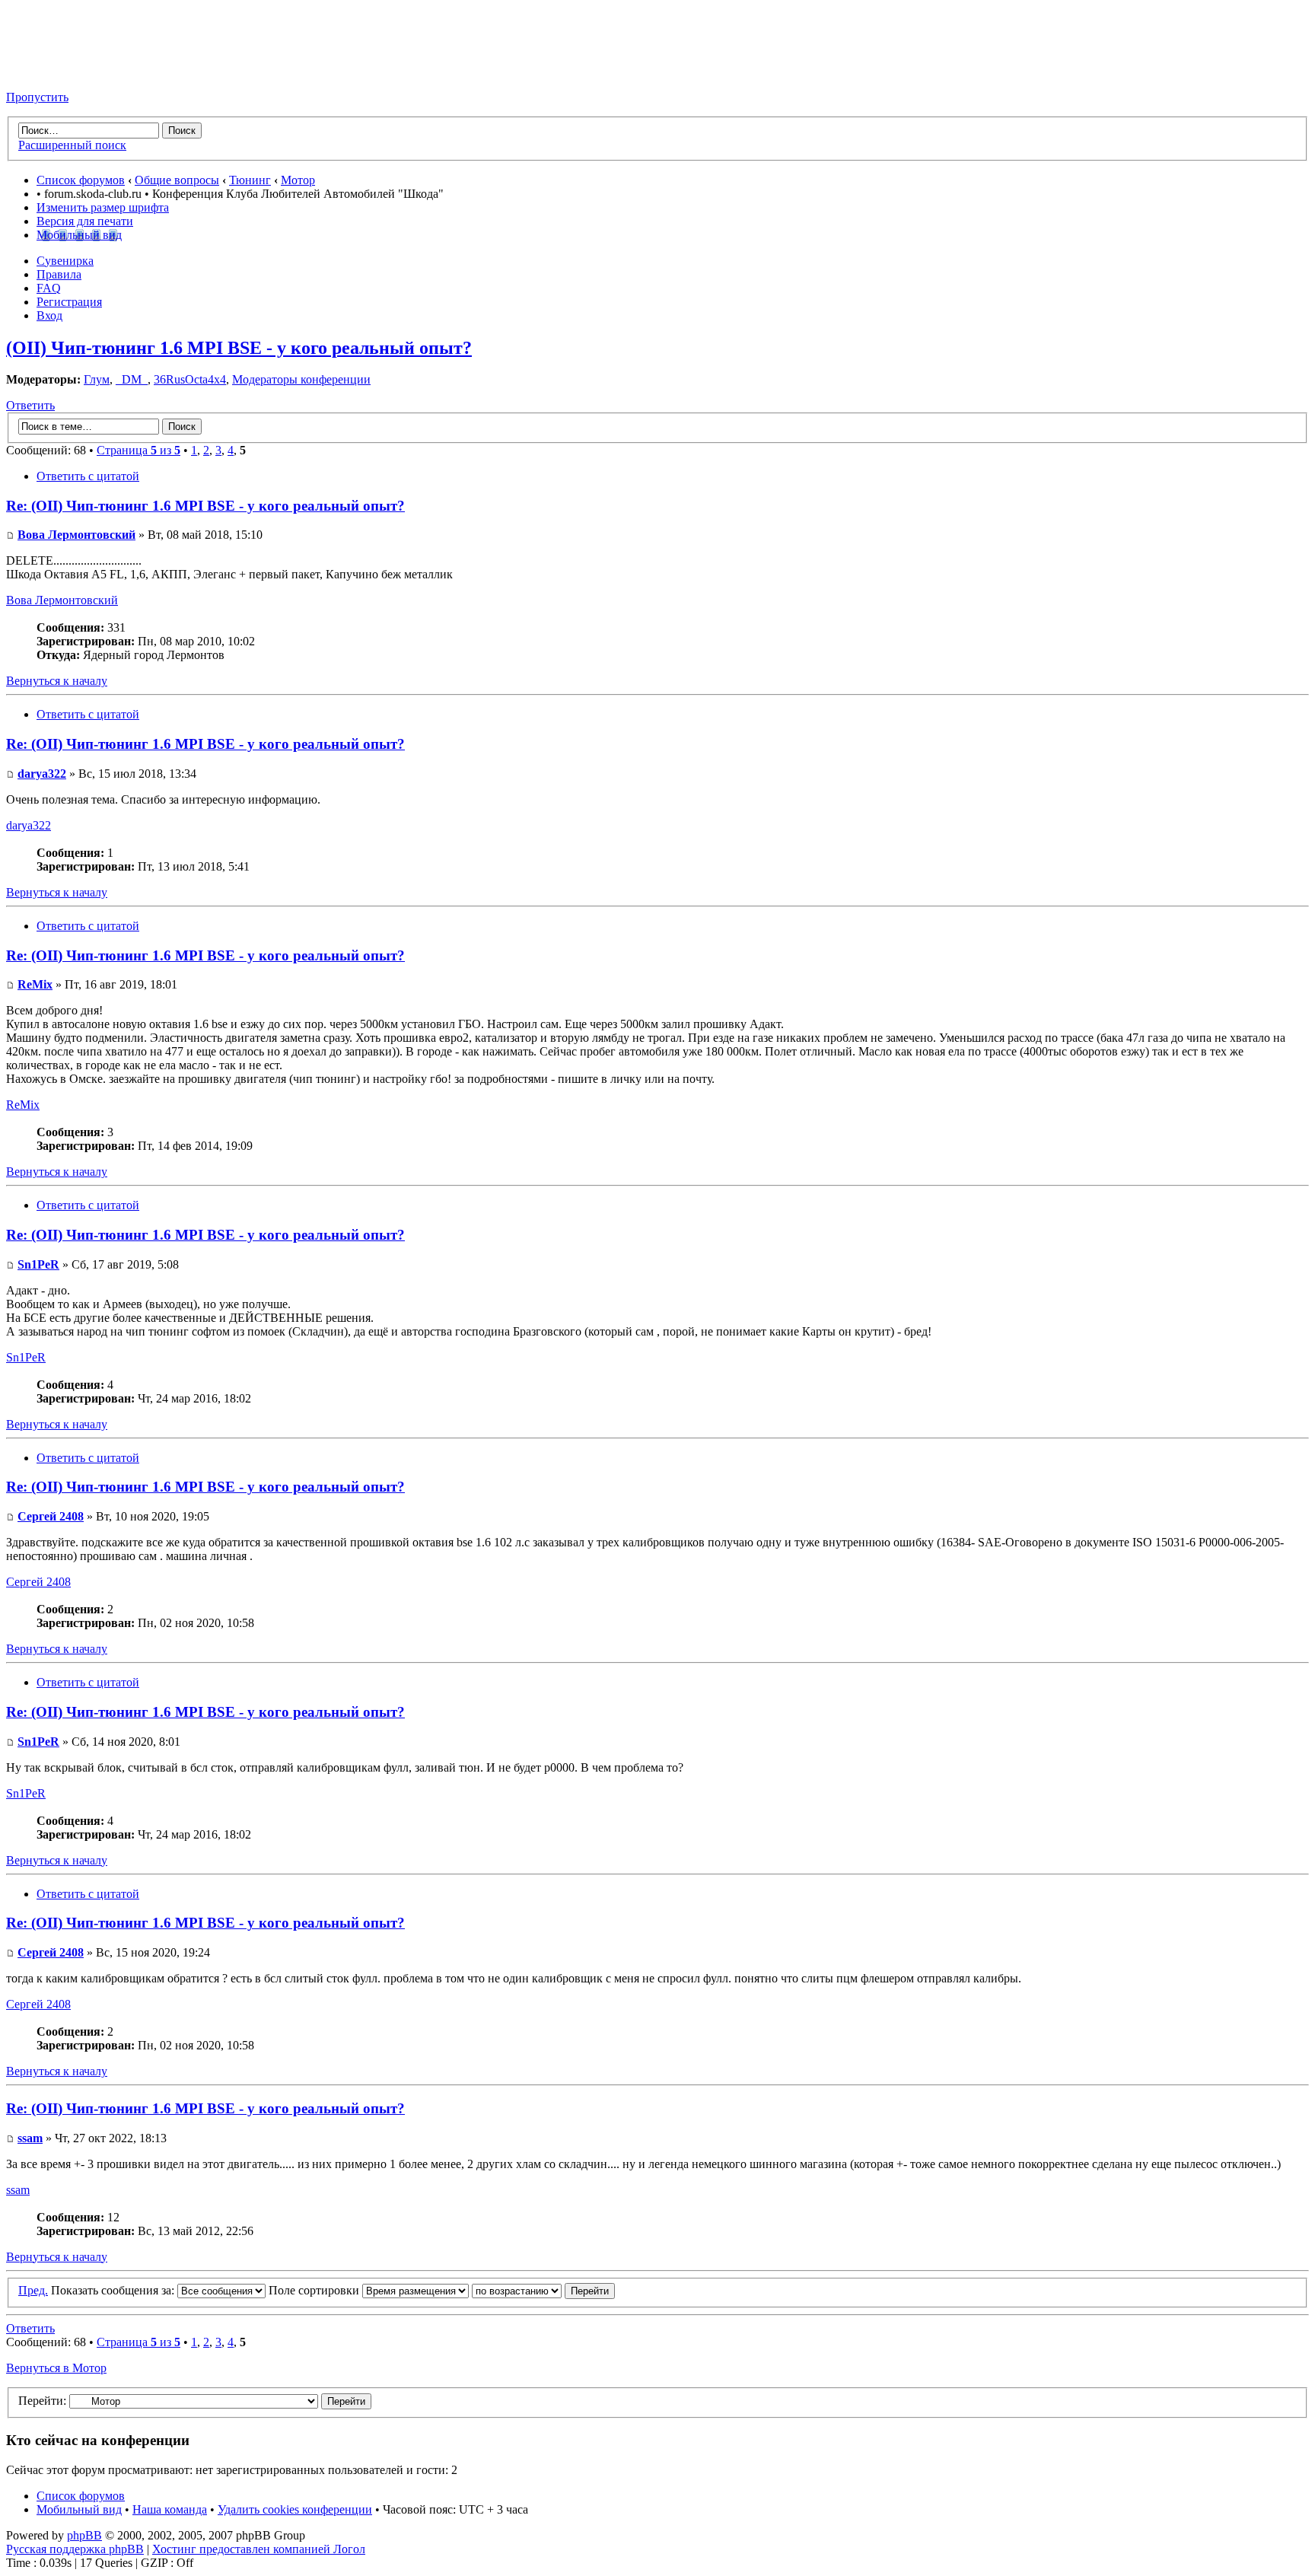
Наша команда (170, 2509)
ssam (30, 2138)
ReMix (35, 984)
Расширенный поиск (72, 145)
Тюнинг (250, 180)
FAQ (49, 288)
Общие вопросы (177, 180)
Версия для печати (85, 221)
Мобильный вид (79, 235)
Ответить (30, 405)
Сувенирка (65, 261)
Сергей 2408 (51, 1516)
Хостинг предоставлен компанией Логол (259, 2549)
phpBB (84, 2535)
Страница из (139, 450)
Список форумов (81, 180)
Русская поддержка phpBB (75, 2549)
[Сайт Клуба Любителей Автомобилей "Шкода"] (82, 71)
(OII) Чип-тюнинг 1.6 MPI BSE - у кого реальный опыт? (239, 348)
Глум (97, 379)
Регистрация (69, 302)
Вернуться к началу (57, 681)
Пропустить (37, 97)
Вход (49, 315)
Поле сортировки (315, 2290)
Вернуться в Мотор (56, 2368)
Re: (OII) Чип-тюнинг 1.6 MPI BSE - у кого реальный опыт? (205, 506)
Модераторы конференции (301, 379)
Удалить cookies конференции (295, 2509)
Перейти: (42, 2401)
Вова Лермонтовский (76, 535)
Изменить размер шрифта (103, 207)
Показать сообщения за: (114, 2290)
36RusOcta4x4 (190, 379)
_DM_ (132, 379)
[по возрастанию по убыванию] (543, 2290)
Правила (59, 274)
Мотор (298, 180)
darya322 (42, 774)
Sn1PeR (38, 1264)
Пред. (33, 2290)
